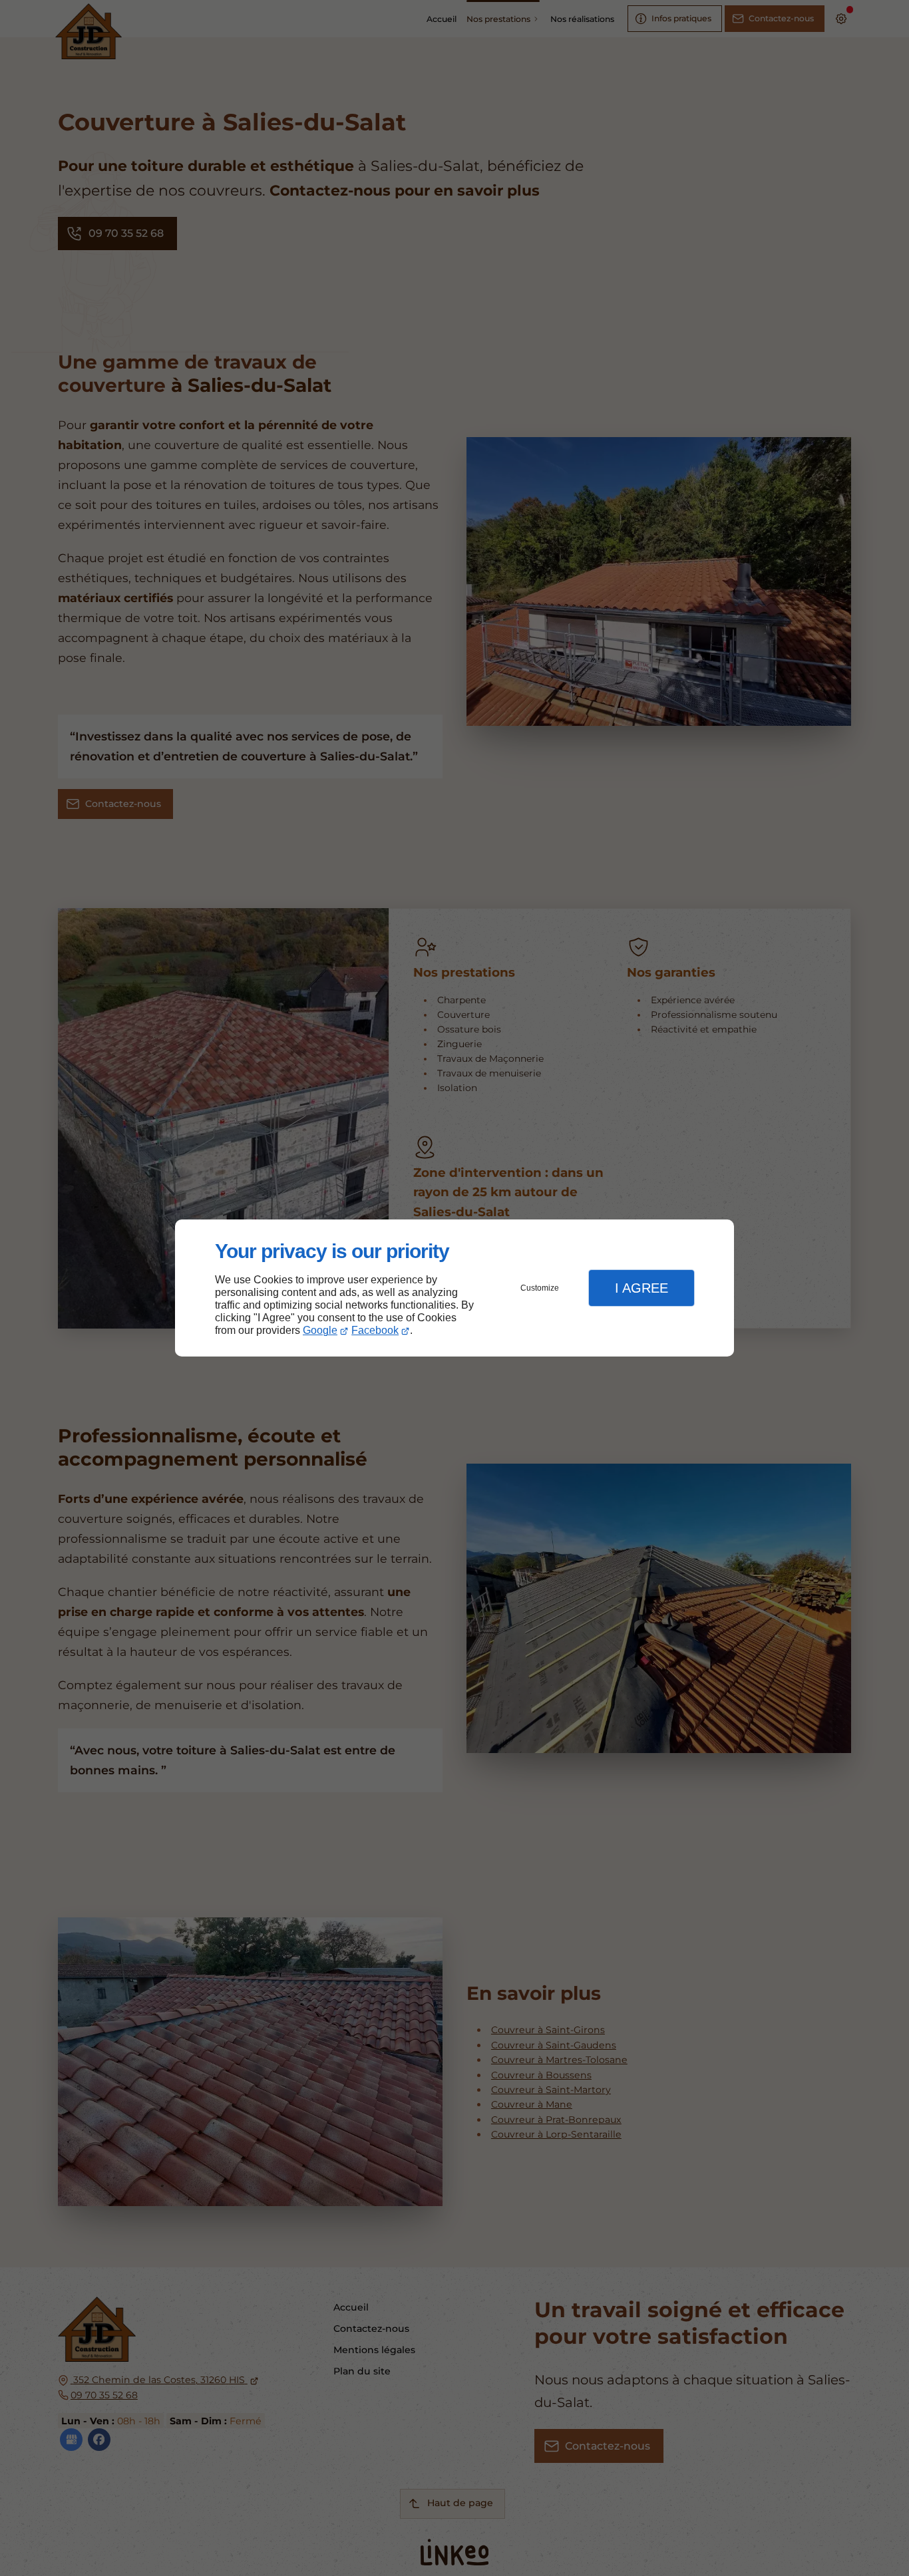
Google (320, 1330)
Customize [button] (540, 1288)
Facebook (375, 1330)
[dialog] (454, 1288)
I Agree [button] (641, 1288)
